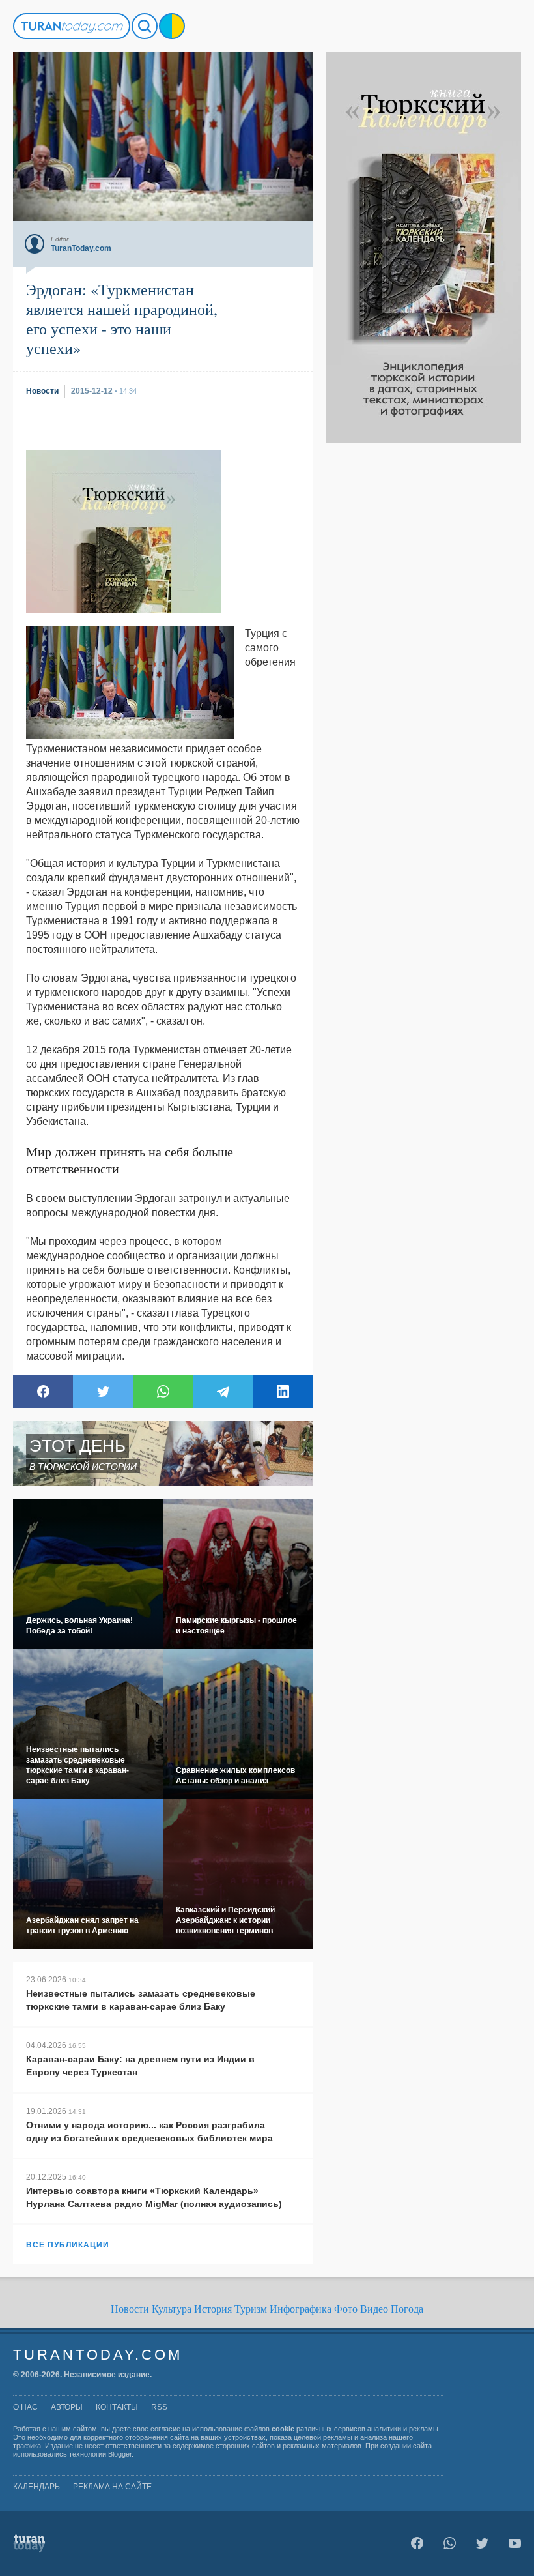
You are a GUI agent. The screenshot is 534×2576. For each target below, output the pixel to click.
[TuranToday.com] (72, 26)
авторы (67, 2407)
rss (159, 2407)
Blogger (120, 2454)
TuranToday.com (98, 2355)
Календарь (36, 2487)
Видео (374, 2309)
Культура (172, 2309)
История (213, 2309)
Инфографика (301, 2309)
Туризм (251, 2309)
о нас (25, 2407)
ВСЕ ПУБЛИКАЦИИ (68, 2245)
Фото (346, 2309)
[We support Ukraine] (172, 26)
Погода (407, 2309)
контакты (117, 2407)
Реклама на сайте (112, 2487)
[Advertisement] (423, 639)
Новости (130, 2309)
